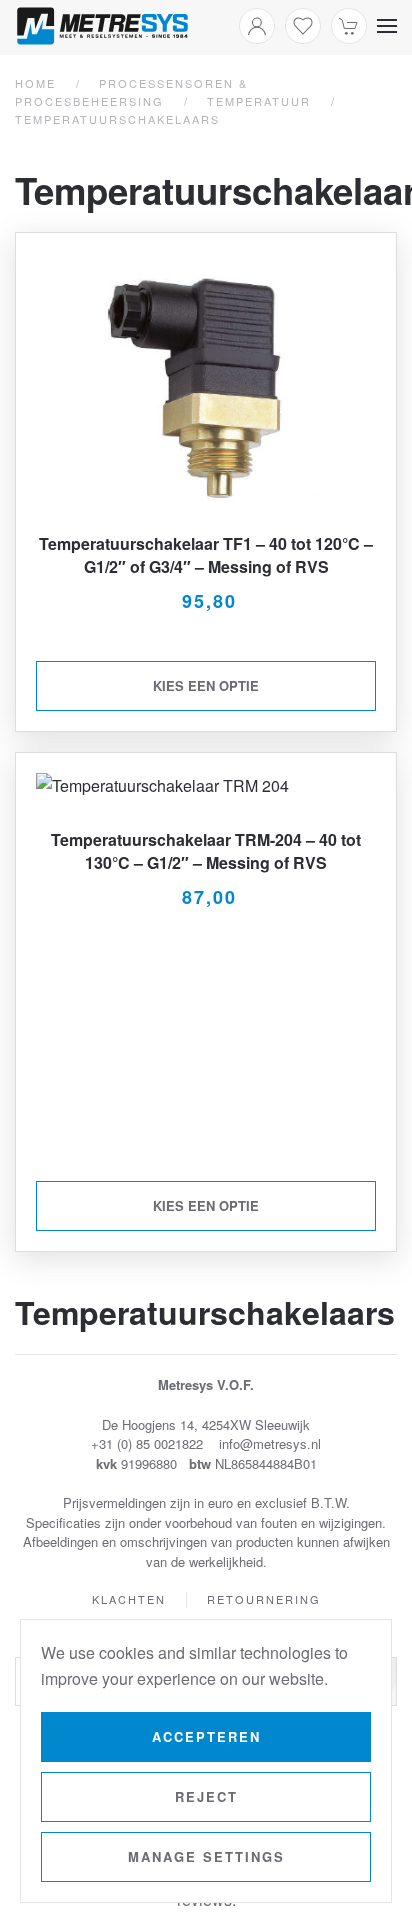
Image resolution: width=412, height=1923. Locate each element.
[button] (387, 26)
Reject (206, 1796)
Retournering (264, 1599)
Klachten (129, 1599)
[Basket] (349, 26)
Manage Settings (206, 1856)
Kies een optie (206, 685)
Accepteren (206, 1736)
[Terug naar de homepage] (102, 26)
